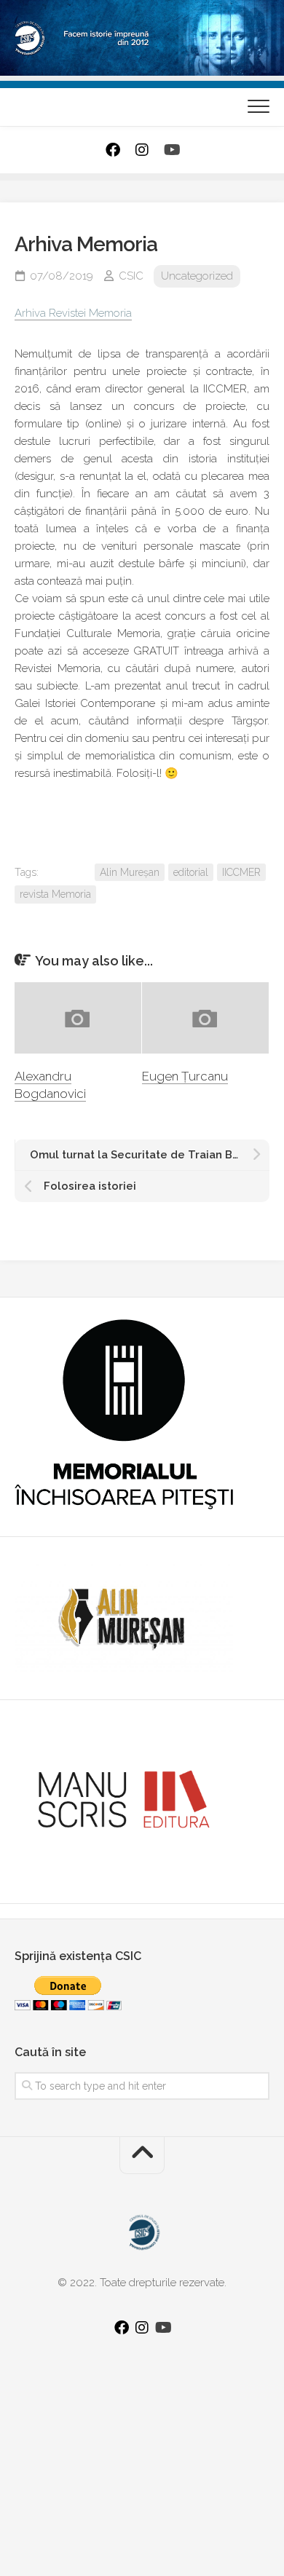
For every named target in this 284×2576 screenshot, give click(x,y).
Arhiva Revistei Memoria (73, 313)
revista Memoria (55, 894)
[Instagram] (142, 150)
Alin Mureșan (130, 872)
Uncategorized (197, 276)
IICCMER (241, 872)
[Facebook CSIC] (113, 150)
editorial (191, 872)
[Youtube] (171, 150)
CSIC (131, 276)
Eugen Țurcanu (185, 1076)
